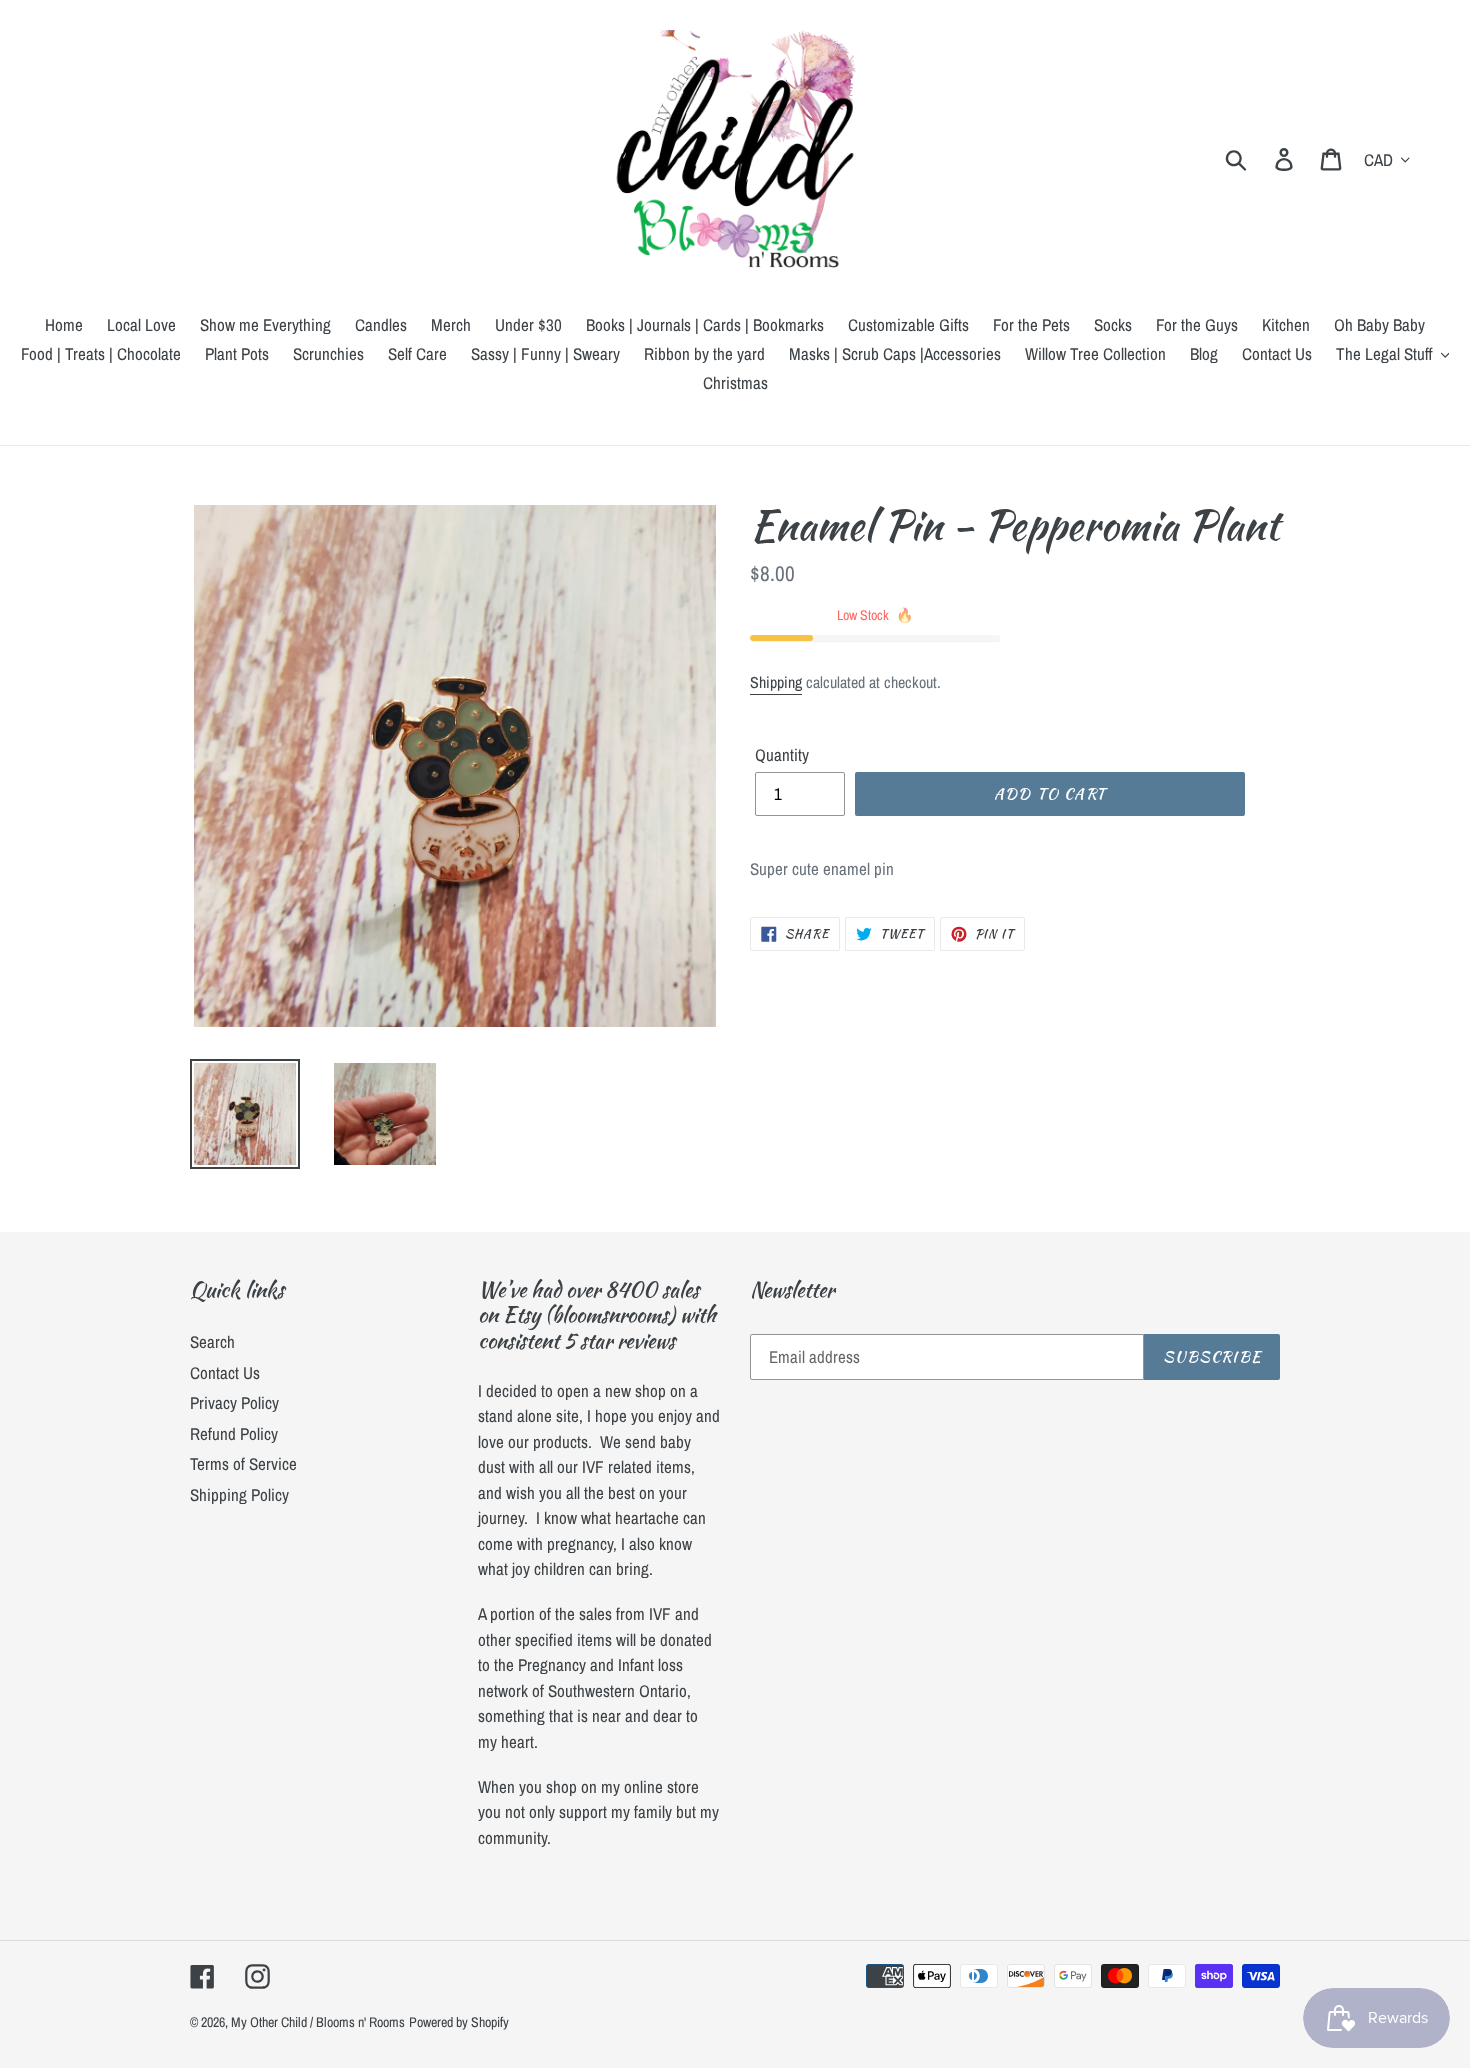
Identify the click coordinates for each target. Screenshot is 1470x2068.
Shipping (776, 682)
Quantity (782, 754)
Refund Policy (234, 1433)
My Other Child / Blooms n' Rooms (318, 2022)
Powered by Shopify (459, 2022)
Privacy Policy (234, 1402)
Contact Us (225, 1372)
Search (212, 1341)
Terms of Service (243, 1463)
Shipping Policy (239, 1494)
